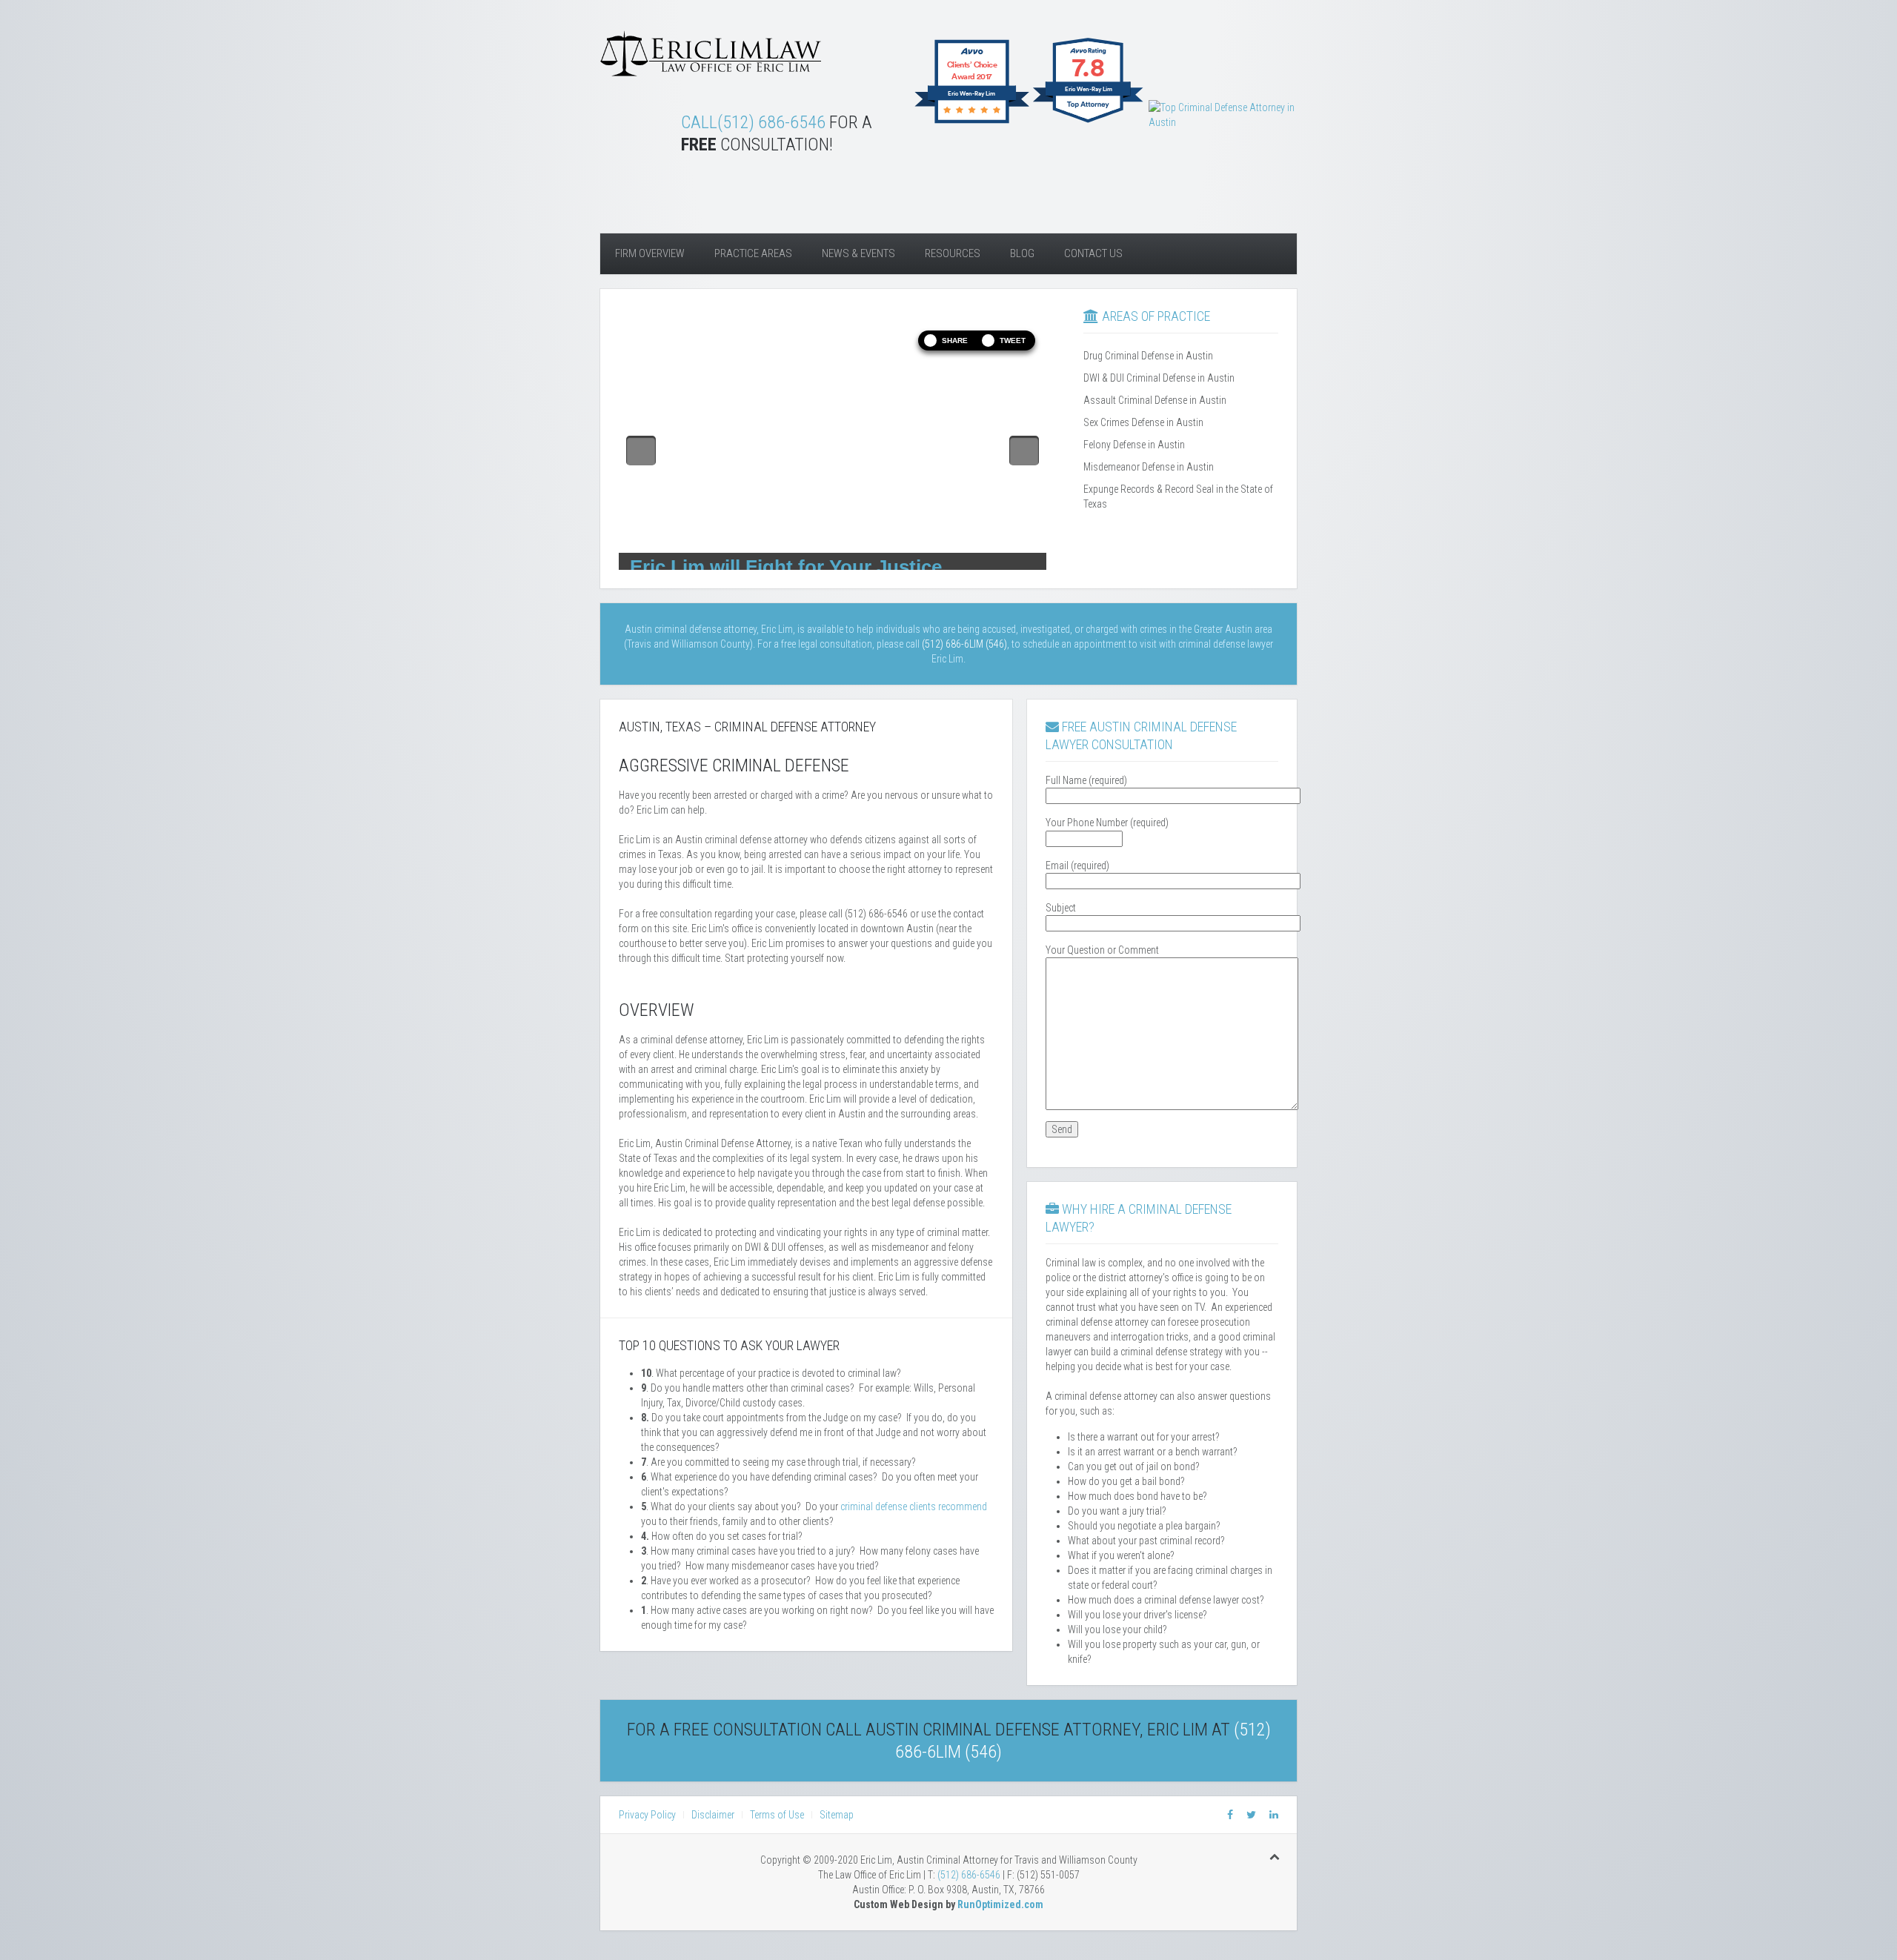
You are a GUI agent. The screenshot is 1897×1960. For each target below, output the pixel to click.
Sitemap (837, 1815)
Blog (1022, 253)
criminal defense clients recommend (914, 1506)
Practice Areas (753, 253)
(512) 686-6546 (771, 122)
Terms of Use (777, 1815)
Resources (953, 253)
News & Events (858, 253)
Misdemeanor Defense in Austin (1149, 467)
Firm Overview (650, 253)
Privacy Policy (647, 1815)
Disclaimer (713, 1815)
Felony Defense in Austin (1134, 445)
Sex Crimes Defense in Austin (1143, 422)
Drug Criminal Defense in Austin (1148, 356)
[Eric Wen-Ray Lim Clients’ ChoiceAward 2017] (972, 122)
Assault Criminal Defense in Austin (1155, 400)
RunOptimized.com (1000, 1904)
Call (699, 122)
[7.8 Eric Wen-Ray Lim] (1089, 122)
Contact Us (1093, 253)
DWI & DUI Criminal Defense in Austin (1159, 378)
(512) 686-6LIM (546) (964, 644)
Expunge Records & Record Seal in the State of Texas (1178, 496)
